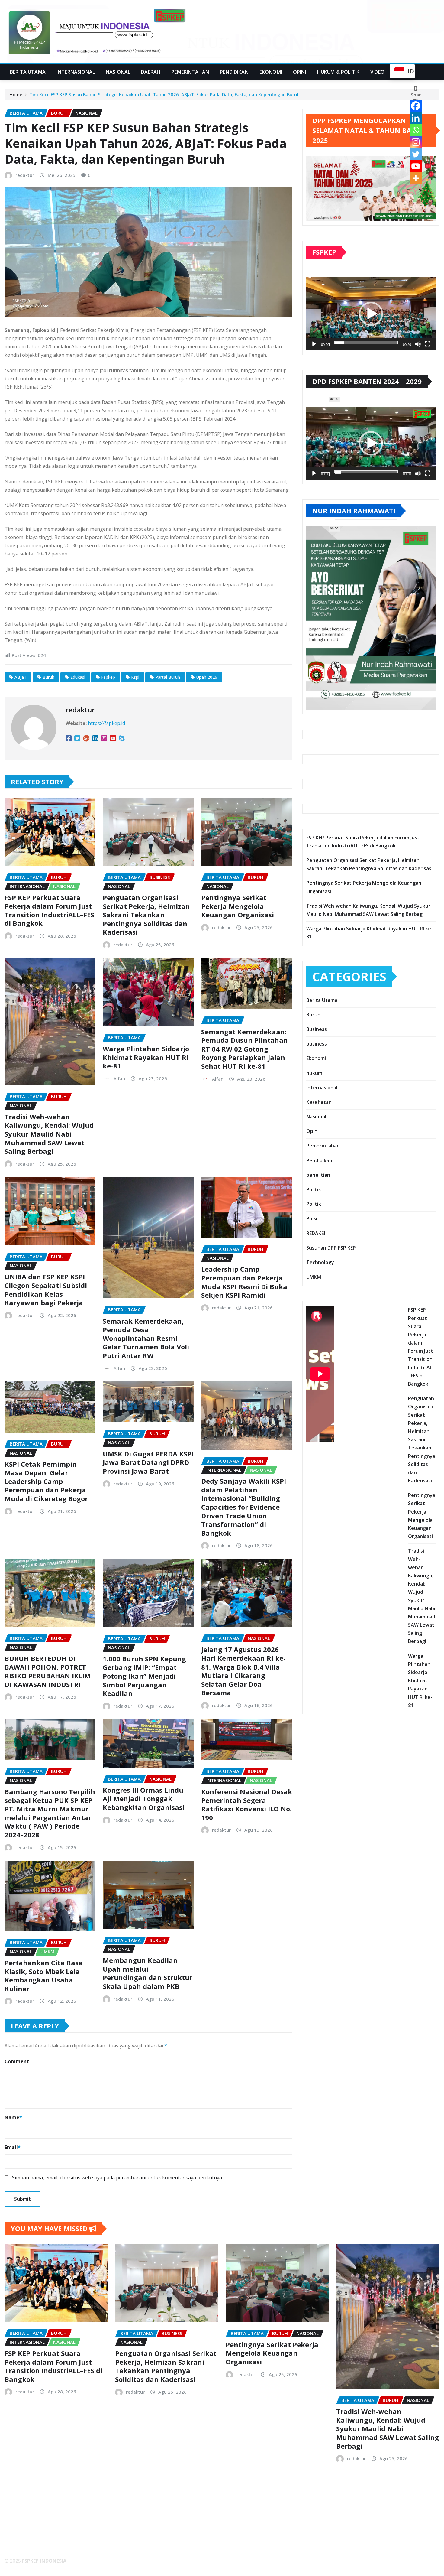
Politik (314, 1189)
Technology (320, 1262)
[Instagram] (416, 142)
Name (13, 2117)
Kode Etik (21, 2537)
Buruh (48, 677)
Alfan (119, 1078)
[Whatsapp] (416, 130)
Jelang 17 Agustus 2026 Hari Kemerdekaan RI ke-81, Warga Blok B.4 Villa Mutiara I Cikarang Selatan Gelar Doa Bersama (243, 1671)
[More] (416, 178)
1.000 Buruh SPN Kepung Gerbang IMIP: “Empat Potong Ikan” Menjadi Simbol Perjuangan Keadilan (144, 1676)
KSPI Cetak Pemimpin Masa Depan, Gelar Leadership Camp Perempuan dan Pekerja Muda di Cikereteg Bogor (46, 1481)
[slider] (366, 343)
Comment (17, 2061)
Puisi (312, 1218)
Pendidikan (234, 72)
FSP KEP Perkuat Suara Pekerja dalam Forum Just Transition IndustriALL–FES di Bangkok (49, 910)
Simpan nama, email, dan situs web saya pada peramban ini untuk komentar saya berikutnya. (117, 2178)
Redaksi (19, 2529)
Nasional (118, 72)
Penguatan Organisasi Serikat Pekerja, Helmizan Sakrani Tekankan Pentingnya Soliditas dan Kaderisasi (146, 915)
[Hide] (420, 190)
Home (16, 94)
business (317, 1044)
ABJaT (21, 677)
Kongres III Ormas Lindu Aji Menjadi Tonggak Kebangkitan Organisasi (144, 1799)
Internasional (76, 72)
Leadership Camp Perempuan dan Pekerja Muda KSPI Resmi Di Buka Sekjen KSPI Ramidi (244, 1282)
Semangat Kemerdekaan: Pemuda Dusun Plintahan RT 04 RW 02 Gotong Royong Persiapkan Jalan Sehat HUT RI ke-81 (245, 1049)
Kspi (135, 677)
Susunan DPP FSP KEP (331, 1248)
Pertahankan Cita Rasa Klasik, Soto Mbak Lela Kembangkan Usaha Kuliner (44, 1976)
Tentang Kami (26, 2521)
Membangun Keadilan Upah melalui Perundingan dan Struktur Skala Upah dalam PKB (148, 1973)
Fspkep (108, 677)
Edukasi (78, 677)
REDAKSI (316, 1233)
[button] (371, 314)
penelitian (318, 1175)
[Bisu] (418, 344)
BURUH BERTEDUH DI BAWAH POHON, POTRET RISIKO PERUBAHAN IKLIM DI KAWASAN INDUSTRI (48, 1671)
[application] (371, 314)
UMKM (314, 1277)
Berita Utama (28, 72)
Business (317, 1029)
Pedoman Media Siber (35, 2545)
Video (377, 72)
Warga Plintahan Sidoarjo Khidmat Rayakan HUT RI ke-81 (146, 1057)
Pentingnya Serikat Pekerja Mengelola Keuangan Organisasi (238, 906)
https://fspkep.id (106, 723)
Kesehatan (319, 1102)
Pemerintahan (190, 72)
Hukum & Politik (338, 72)
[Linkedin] (416, 118)
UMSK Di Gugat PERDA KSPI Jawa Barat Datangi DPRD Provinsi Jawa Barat (148, 1462)
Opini (300, 72)
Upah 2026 (207, 677)
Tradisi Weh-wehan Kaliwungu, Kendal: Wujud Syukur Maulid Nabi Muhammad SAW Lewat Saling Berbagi (49, 1134)
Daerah (151, 72)
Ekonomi (271, 72)
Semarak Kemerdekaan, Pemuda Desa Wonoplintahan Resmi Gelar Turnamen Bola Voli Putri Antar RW (146, 1338)
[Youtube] (416, 166)
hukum (314, 1073)
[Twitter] (416, 154)
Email (13, 2147)
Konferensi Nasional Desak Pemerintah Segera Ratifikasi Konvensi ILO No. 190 (247, 1804)
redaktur (25, 175)
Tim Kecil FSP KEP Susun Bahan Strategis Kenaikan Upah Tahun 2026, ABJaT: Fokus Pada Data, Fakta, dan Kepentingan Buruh (165, 94)
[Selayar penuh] (428, 344)
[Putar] (314, 344)
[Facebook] (416, 106)
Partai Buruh (168, 677)
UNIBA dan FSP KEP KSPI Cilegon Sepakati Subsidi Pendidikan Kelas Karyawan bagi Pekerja (46, 1290)
